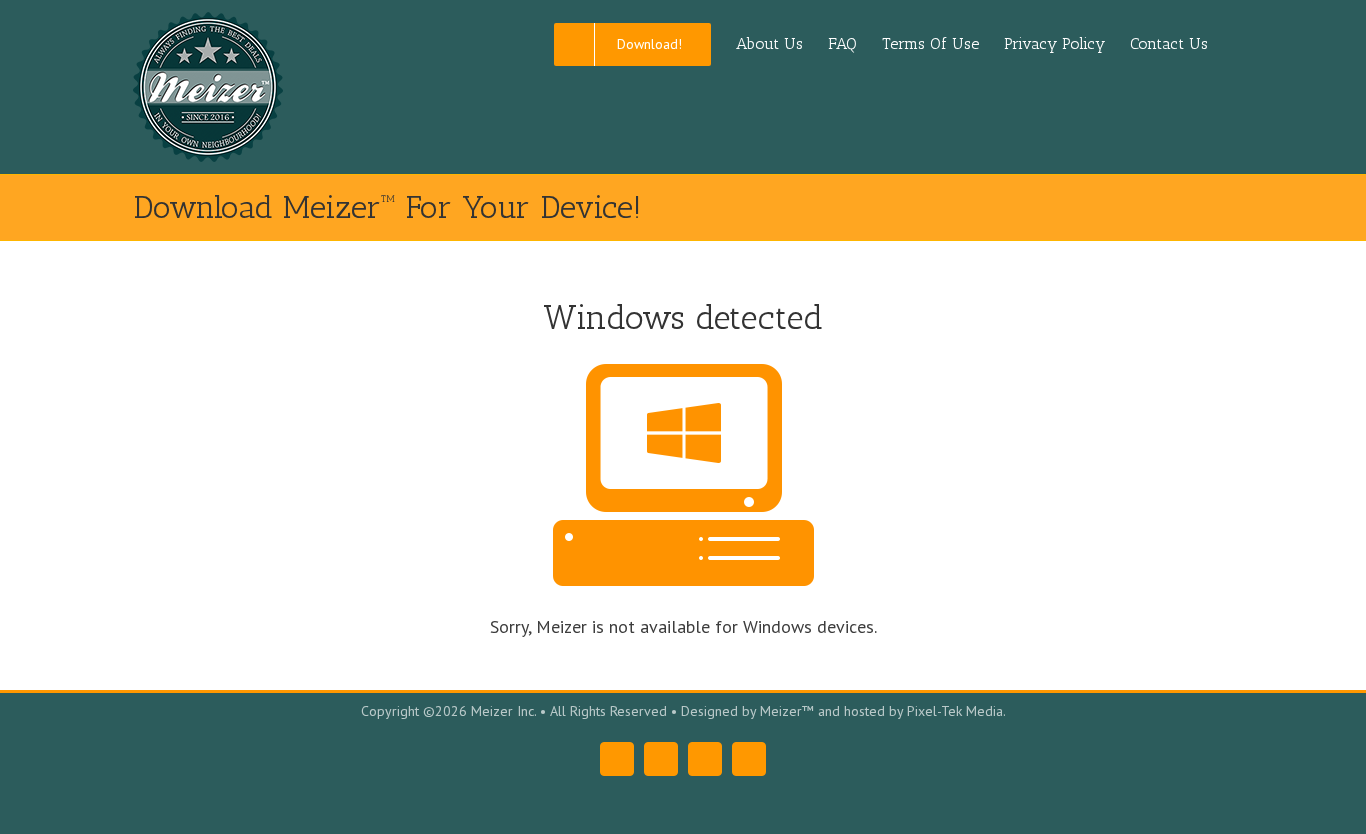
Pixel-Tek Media (955, 711)
